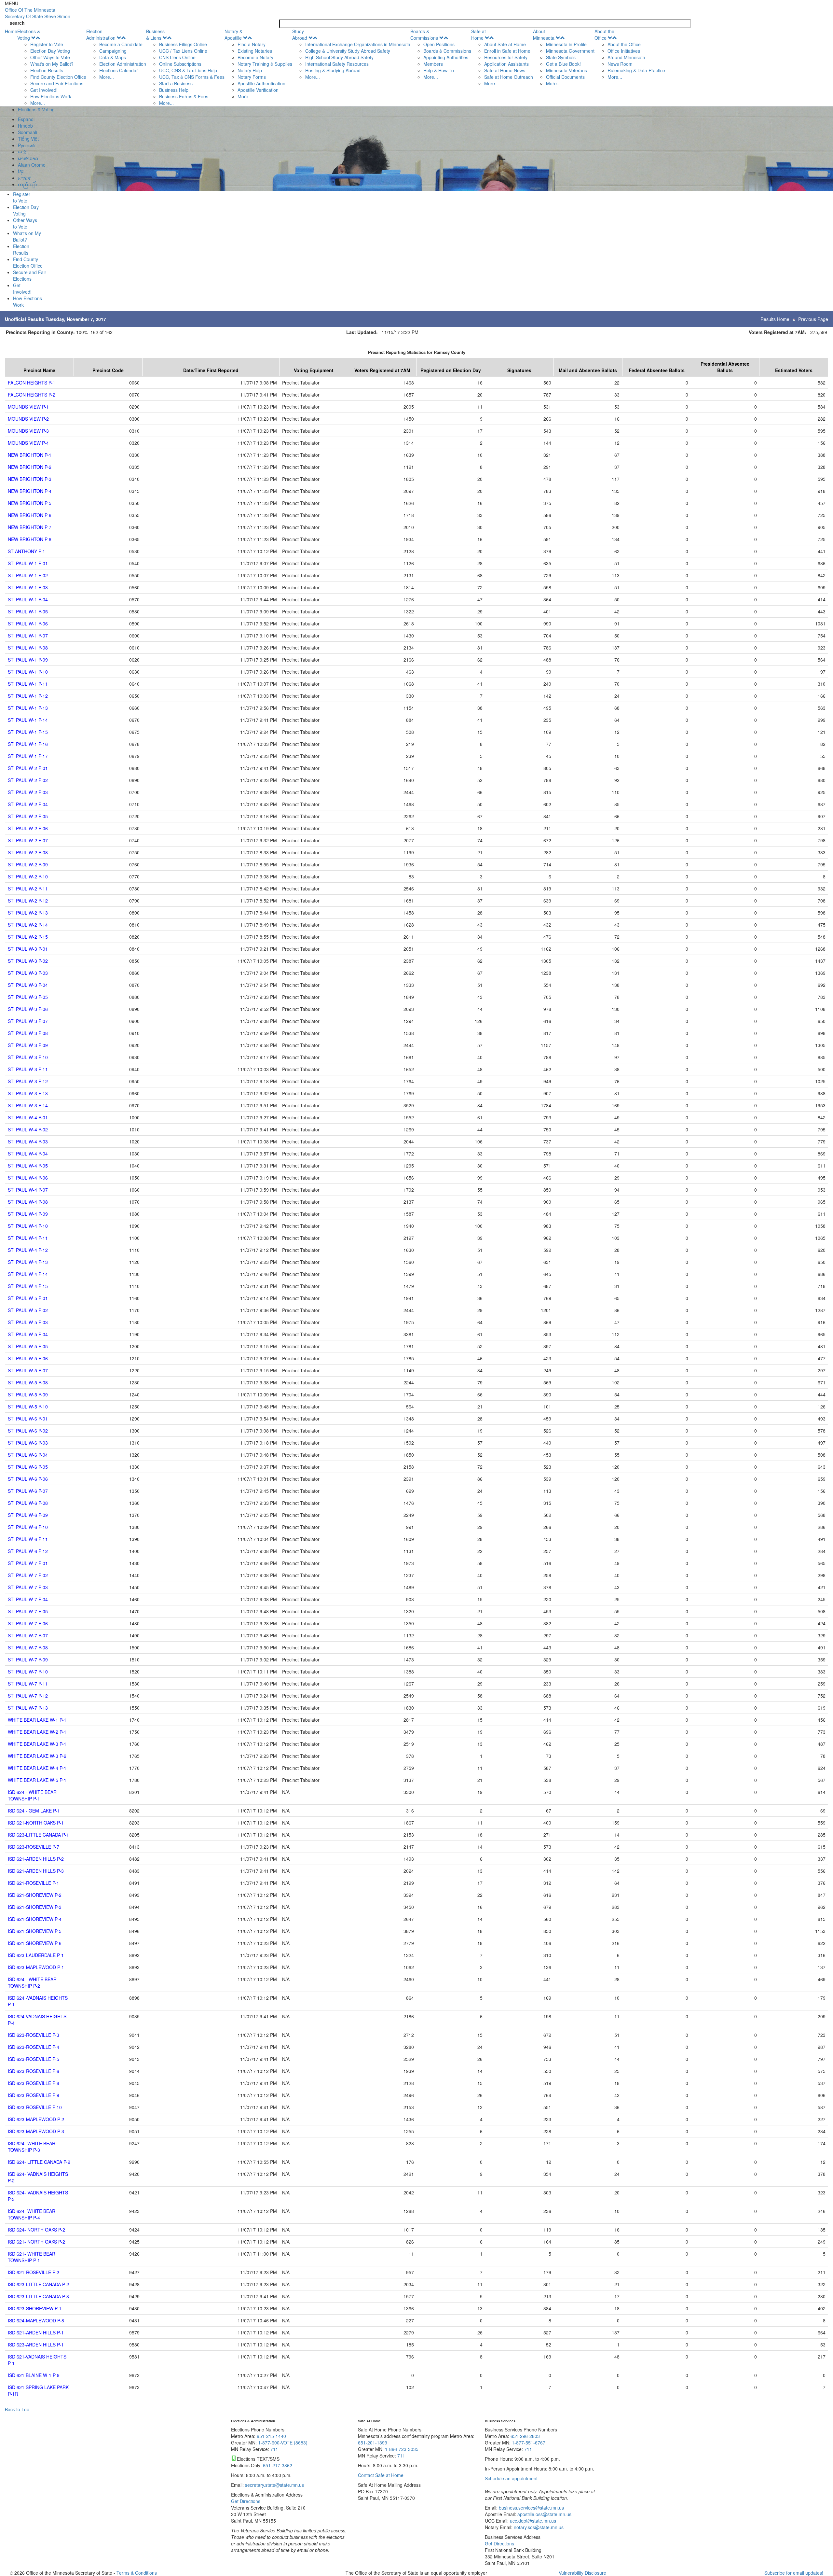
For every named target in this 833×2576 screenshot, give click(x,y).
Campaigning (113, 51)
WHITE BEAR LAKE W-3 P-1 (37, 1744)
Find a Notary (252, 44)
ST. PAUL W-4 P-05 (28, 1166)
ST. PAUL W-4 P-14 (28, 1274)
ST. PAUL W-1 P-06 (28, 623)
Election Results (47, 70)
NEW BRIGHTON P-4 (30, 491)
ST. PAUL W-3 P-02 (28, 961)
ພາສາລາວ (28, 158)
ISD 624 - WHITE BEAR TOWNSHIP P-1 (32, 1795)
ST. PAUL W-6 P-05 (28, 1467)
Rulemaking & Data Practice (636, 70)
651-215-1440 (271, 2436)
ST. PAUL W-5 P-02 (28, 1310)
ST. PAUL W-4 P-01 (28, 1117)
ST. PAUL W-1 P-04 (28, 599)
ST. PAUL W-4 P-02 (28, 1129)
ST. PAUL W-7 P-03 (28, 1587)
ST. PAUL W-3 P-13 (28, 1093)
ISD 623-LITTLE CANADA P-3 (38, 2296)
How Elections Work (51, 96)
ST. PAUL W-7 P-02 (28, 1575)
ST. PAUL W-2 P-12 (28, 901)
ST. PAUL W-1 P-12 (28, 696)
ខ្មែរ (21, 171)
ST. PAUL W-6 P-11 (28, 1539)
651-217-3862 (278, 2465)
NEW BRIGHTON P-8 (30, 539)
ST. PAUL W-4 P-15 (28, 1286)
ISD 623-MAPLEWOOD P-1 (36, 1967)
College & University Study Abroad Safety (348, 51)
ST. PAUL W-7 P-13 (28, 1708)
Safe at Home (478, 35)
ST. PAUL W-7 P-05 (28, 1611)
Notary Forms (252, 77)
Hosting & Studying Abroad (333, 70)
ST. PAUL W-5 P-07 (28, 1370)
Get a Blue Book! (563, 64)
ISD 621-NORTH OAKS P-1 (36, 1823)
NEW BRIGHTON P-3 (30, 479)
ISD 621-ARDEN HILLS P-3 (36, 1871)
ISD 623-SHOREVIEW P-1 (35, 2308)
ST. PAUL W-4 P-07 (28, 1190)
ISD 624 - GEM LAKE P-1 (34, 1811)
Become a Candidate (121, 44)
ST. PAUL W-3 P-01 (28, 949)
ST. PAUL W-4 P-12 (28, 1250)
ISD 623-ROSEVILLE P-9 (34, 2095)
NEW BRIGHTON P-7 (30, 527)
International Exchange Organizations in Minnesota (358, 44)
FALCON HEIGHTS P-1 (32, 383)
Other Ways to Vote (50, 57)
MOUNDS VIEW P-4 (28, 443)
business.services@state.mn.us (531, 2508)
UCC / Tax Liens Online (183, 51)
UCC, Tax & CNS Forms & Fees (192, 77)
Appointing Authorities (446, 57)
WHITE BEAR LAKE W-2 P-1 (37, 1732)
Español (26, 119)
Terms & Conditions (137, 2573)
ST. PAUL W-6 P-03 (28, 1443)
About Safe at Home (505, 44)
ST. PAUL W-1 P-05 (28, 611)
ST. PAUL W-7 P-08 (28, 1647)
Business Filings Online (183, 44)
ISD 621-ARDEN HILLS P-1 (36, 2332)
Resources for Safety (506, 57)
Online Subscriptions (180, 64)
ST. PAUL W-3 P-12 (28, 1081)
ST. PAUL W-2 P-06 (28, 828)
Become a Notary (255, 57)
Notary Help (250, 70)
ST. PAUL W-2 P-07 (28, 840)
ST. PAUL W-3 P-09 (28, 1045)
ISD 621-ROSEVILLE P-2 (34, 2272)
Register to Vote (47, 44)
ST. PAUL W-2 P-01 (28, 768)
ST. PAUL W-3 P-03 (28, 973)
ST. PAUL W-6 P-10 (28, 1527)
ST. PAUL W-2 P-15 (28, 937)
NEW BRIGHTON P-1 (30, 455)
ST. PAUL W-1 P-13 (28, 708)
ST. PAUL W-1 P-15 (28, 732)
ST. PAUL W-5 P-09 (28, 1394)
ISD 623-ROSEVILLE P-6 (34, 2071)
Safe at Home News (505, 70)
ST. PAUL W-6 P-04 (28, 1455)
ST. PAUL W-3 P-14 (28, 1105)
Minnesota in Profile (566, 44)
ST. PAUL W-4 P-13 (28, 1262)
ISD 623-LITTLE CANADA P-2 (38, 2284)
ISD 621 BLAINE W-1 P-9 (34, 2375)
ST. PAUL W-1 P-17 (28, 756)
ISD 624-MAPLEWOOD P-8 (36, 2320)
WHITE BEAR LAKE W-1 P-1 (37, 1720)
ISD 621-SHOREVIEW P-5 (35, 1931)
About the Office (604, 35)
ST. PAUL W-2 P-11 (28, 889)
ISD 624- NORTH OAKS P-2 (36, 2230)
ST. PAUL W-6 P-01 (28, 1419)
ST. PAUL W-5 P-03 (28, 1322)
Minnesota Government (570, 51)
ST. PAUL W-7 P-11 (28, 1684)
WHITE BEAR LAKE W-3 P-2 (37, 1756)
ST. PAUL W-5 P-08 (28, 1382)
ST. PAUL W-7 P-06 (28, 1623)
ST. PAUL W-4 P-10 (28, 1226)
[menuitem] (52, 67)
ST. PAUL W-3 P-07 (28, 1021)
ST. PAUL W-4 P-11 (28, 1238)
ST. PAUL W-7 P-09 (28, 1659)
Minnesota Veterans (567, 70)
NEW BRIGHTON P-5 (30, 503)
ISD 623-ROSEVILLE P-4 (34, 2047)
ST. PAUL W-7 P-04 (28, 1599)
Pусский (26, 145)
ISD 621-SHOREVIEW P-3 (35, 1907)
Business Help (174, 90)
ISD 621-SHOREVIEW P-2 (35, 1895)
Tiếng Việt (28, 139)
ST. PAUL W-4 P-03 (28, 1141)
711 (274, 2449)
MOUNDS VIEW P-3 (28, 431)
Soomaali (27, 132)
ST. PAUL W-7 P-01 (28, 1563)
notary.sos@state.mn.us (538, 2527)
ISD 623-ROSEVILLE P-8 (34, 2083)
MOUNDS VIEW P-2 (28, 419)
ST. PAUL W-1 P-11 (28, 684)
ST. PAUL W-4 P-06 (28, 1178)
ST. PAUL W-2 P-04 (28, 804)
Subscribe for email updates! (794, 2573)
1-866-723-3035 (402, 2449)
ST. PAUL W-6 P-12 (28, 1551)
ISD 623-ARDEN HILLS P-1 (36, 2345)
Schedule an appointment (511, 2478)
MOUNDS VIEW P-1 (28, 407)
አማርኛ (24, 178)
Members (433, 64)
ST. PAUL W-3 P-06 (28, 1009)
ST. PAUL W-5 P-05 (28, 1346)
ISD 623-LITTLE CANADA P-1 (38, 1835)
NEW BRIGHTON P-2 (30, 467)
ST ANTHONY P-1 (27, 551)
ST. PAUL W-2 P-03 (28, 792)
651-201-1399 (373, 2443)
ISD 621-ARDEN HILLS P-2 (36, 1859)
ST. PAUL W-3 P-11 (28, 1069)
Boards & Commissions (424, 35)
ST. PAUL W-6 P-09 (28, 1515)
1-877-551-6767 (529, 2443)
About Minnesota (544, 35)
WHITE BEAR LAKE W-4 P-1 (37, 1768)
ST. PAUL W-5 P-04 (28, 1334)
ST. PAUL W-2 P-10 (28, 876)
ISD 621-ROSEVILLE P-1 (34, 1883)
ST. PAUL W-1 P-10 (28, 672)
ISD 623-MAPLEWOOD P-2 (36, 2119)
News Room (620, 64)
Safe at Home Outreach (509, 77)
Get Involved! (44, 90)
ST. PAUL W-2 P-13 (28, 913)
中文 (22, 152)
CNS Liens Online (177, 57)
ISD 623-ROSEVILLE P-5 (34, 2059)
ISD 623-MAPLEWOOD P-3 (36, 2131)
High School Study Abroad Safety (339, 57)
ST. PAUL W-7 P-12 (28, 1696)
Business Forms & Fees (184, 96)
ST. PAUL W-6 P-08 (28, 1503)
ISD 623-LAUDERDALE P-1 (36, 1955)
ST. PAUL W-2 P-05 (28, 816)
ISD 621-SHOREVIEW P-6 (35, 1943)
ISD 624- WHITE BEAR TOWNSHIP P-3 (32, 2147)
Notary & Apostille (233, 35)
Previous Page (813, 319)
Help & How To (439, 70)
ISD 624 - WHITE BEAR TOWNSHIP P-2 (32, 1982)
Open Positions (439, 44)
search (17, 23)
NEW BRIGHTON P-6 (30, 515)
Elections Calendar (119, 70)
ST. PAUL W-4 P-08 (28, 1202)
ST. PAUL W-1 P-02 (28, 575)
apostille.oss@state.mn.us (544, 2514)
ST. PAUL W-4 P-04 (28, 1154)
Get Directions (246, 2501)
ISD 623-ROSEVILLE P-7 (34, 1847)
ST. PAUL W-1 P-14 (28, 720)
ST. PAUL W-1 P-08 (28, 648)
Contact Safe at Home (381, 2475)
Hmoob (25, 126)
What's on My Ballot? (52, 64)
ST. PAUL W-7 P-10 (28, 1672)
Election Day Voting (50, 51)
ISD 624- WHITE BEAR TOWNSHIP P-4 (32, 2214)
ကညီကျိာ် (27, 184)
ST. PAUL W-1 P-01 (28, 563)
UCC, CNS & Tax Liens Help (188, 70)
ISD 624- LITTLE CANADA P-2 (39, 2162)
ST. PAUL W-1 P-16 (28, 744)
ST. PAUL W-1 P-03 (28, 587)
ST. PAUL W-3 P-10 (28, 1057)
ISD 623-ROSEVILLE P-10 (35, 2107)
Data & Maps (113, 57)
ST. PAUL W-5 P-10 (28, 1407)
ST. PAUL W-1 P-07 (28, 636)
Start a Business (176, 83)
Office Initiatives (624, 51)
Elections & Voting (29, 35)
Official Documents (565, 77)
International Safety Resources (337, 64)
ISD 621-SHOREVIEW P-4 (35, 1919)
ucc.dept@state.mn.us (532, 2521)
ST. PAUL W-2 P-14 (28, 925)
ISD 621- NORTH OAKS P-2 (36, 2242)
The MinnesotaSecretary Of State (38, 13)
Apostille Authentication (261, 83)
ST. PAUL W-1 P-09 (28, 660)
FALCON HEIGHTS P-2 (32, 395)
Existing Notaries (255, 51)
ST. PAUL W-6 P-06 (28, 1479)
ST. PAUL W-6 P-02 (28, 1431)
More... (38, 103)
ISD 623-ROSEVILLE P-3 (34, 2035)
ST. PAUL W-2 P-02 (28, 780)
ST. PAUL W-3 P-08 (28, 1033)
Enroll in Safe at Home (507, 51)
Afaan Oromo (32, 165)
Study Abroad (300, 35)
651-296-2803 (525, 2436)
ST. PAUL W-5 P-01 (28, 1298)
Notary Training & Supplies (265, 64)
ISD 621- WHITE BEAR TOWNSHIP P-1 (32, 2257)
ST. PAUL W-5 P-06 (28, 1358)
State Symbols (561, 57)
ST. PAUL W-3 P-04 (28, 985)
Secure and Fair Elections (57, 83)
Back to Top (17, 2409)
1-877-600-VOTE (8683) (283, 2443)
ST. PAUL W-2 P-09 (28, 864)
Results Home (775, 319)
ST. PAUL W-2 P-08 (28, 852)
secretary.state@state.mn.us (274, 2485)
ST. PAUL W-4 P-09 (28, 1214)
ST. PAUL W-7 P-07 (28, 1635)
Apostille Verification (258, 90)
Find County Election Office (58, 77)
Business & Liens (155, 35)
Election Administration (101, 35)
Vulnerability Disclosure (582, 2573)
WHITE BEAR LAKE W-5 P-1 (37, 1780)
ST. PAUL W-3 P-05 (28, 997)
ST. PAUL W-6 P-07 (28, 1491)
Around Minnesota (626, 57)
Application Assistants (506, 64)
